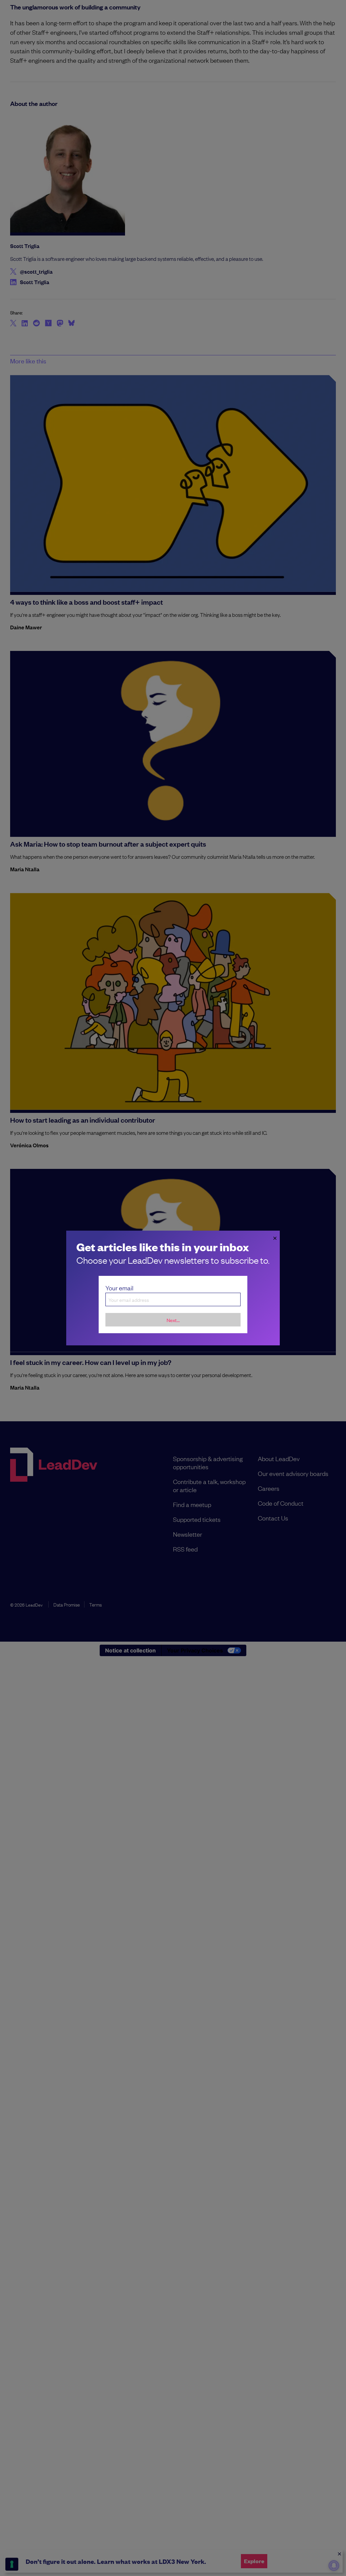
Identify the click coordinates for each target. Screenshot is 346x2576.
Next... (173, 1320)
